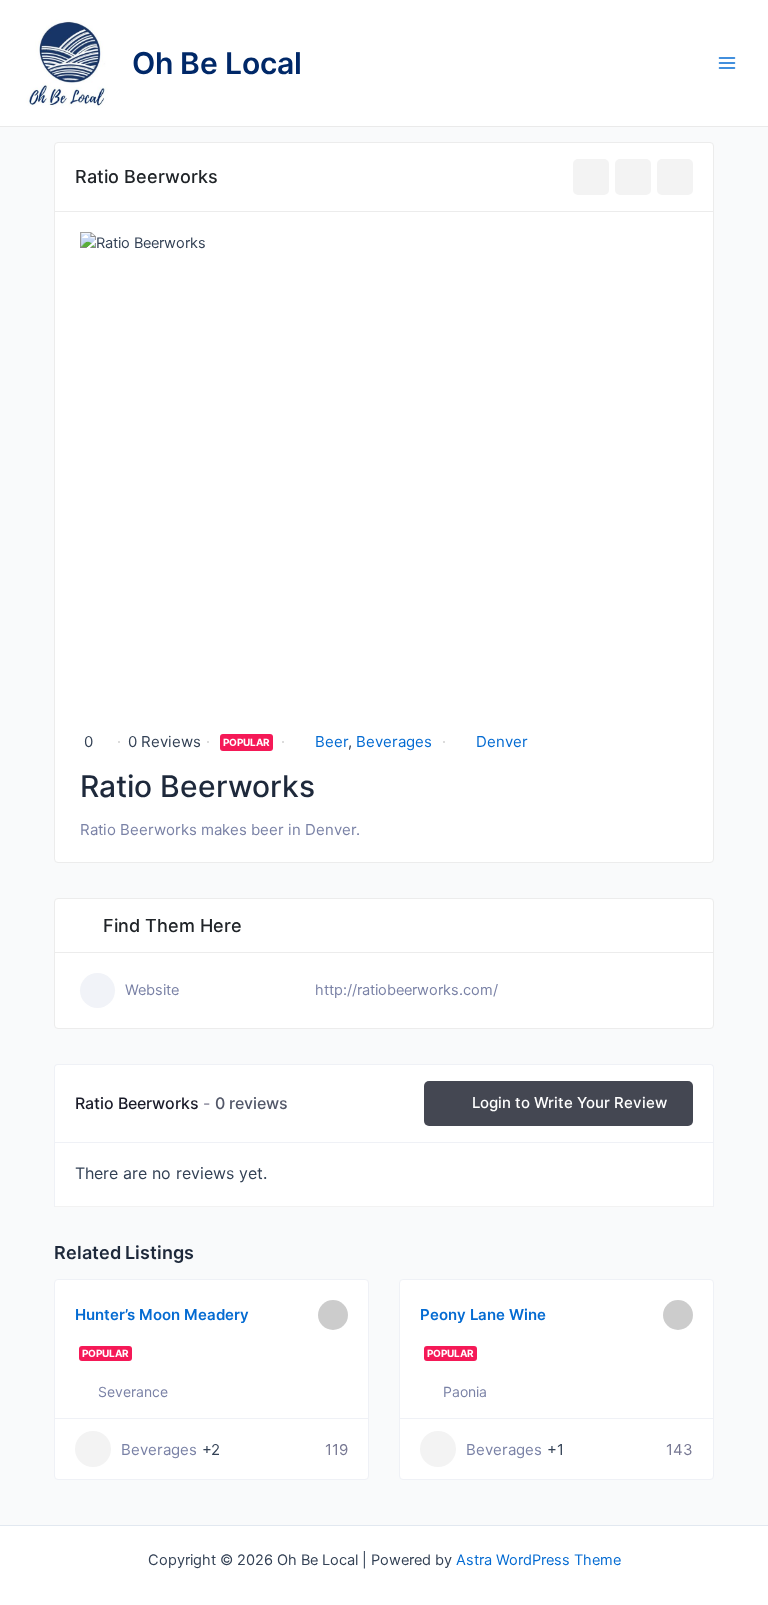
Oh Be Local (217, 63)
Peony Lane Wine (483, 1314)
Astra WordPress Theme (538, 1560)
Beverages (394, 741)
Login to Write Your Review (569, 1102)
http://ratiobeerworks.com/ (406, 990)
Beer (331, 741)
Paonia (465, 1391)
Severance (133, 1391)
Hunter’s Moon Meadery (162, 1314)
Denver (502, 741)
